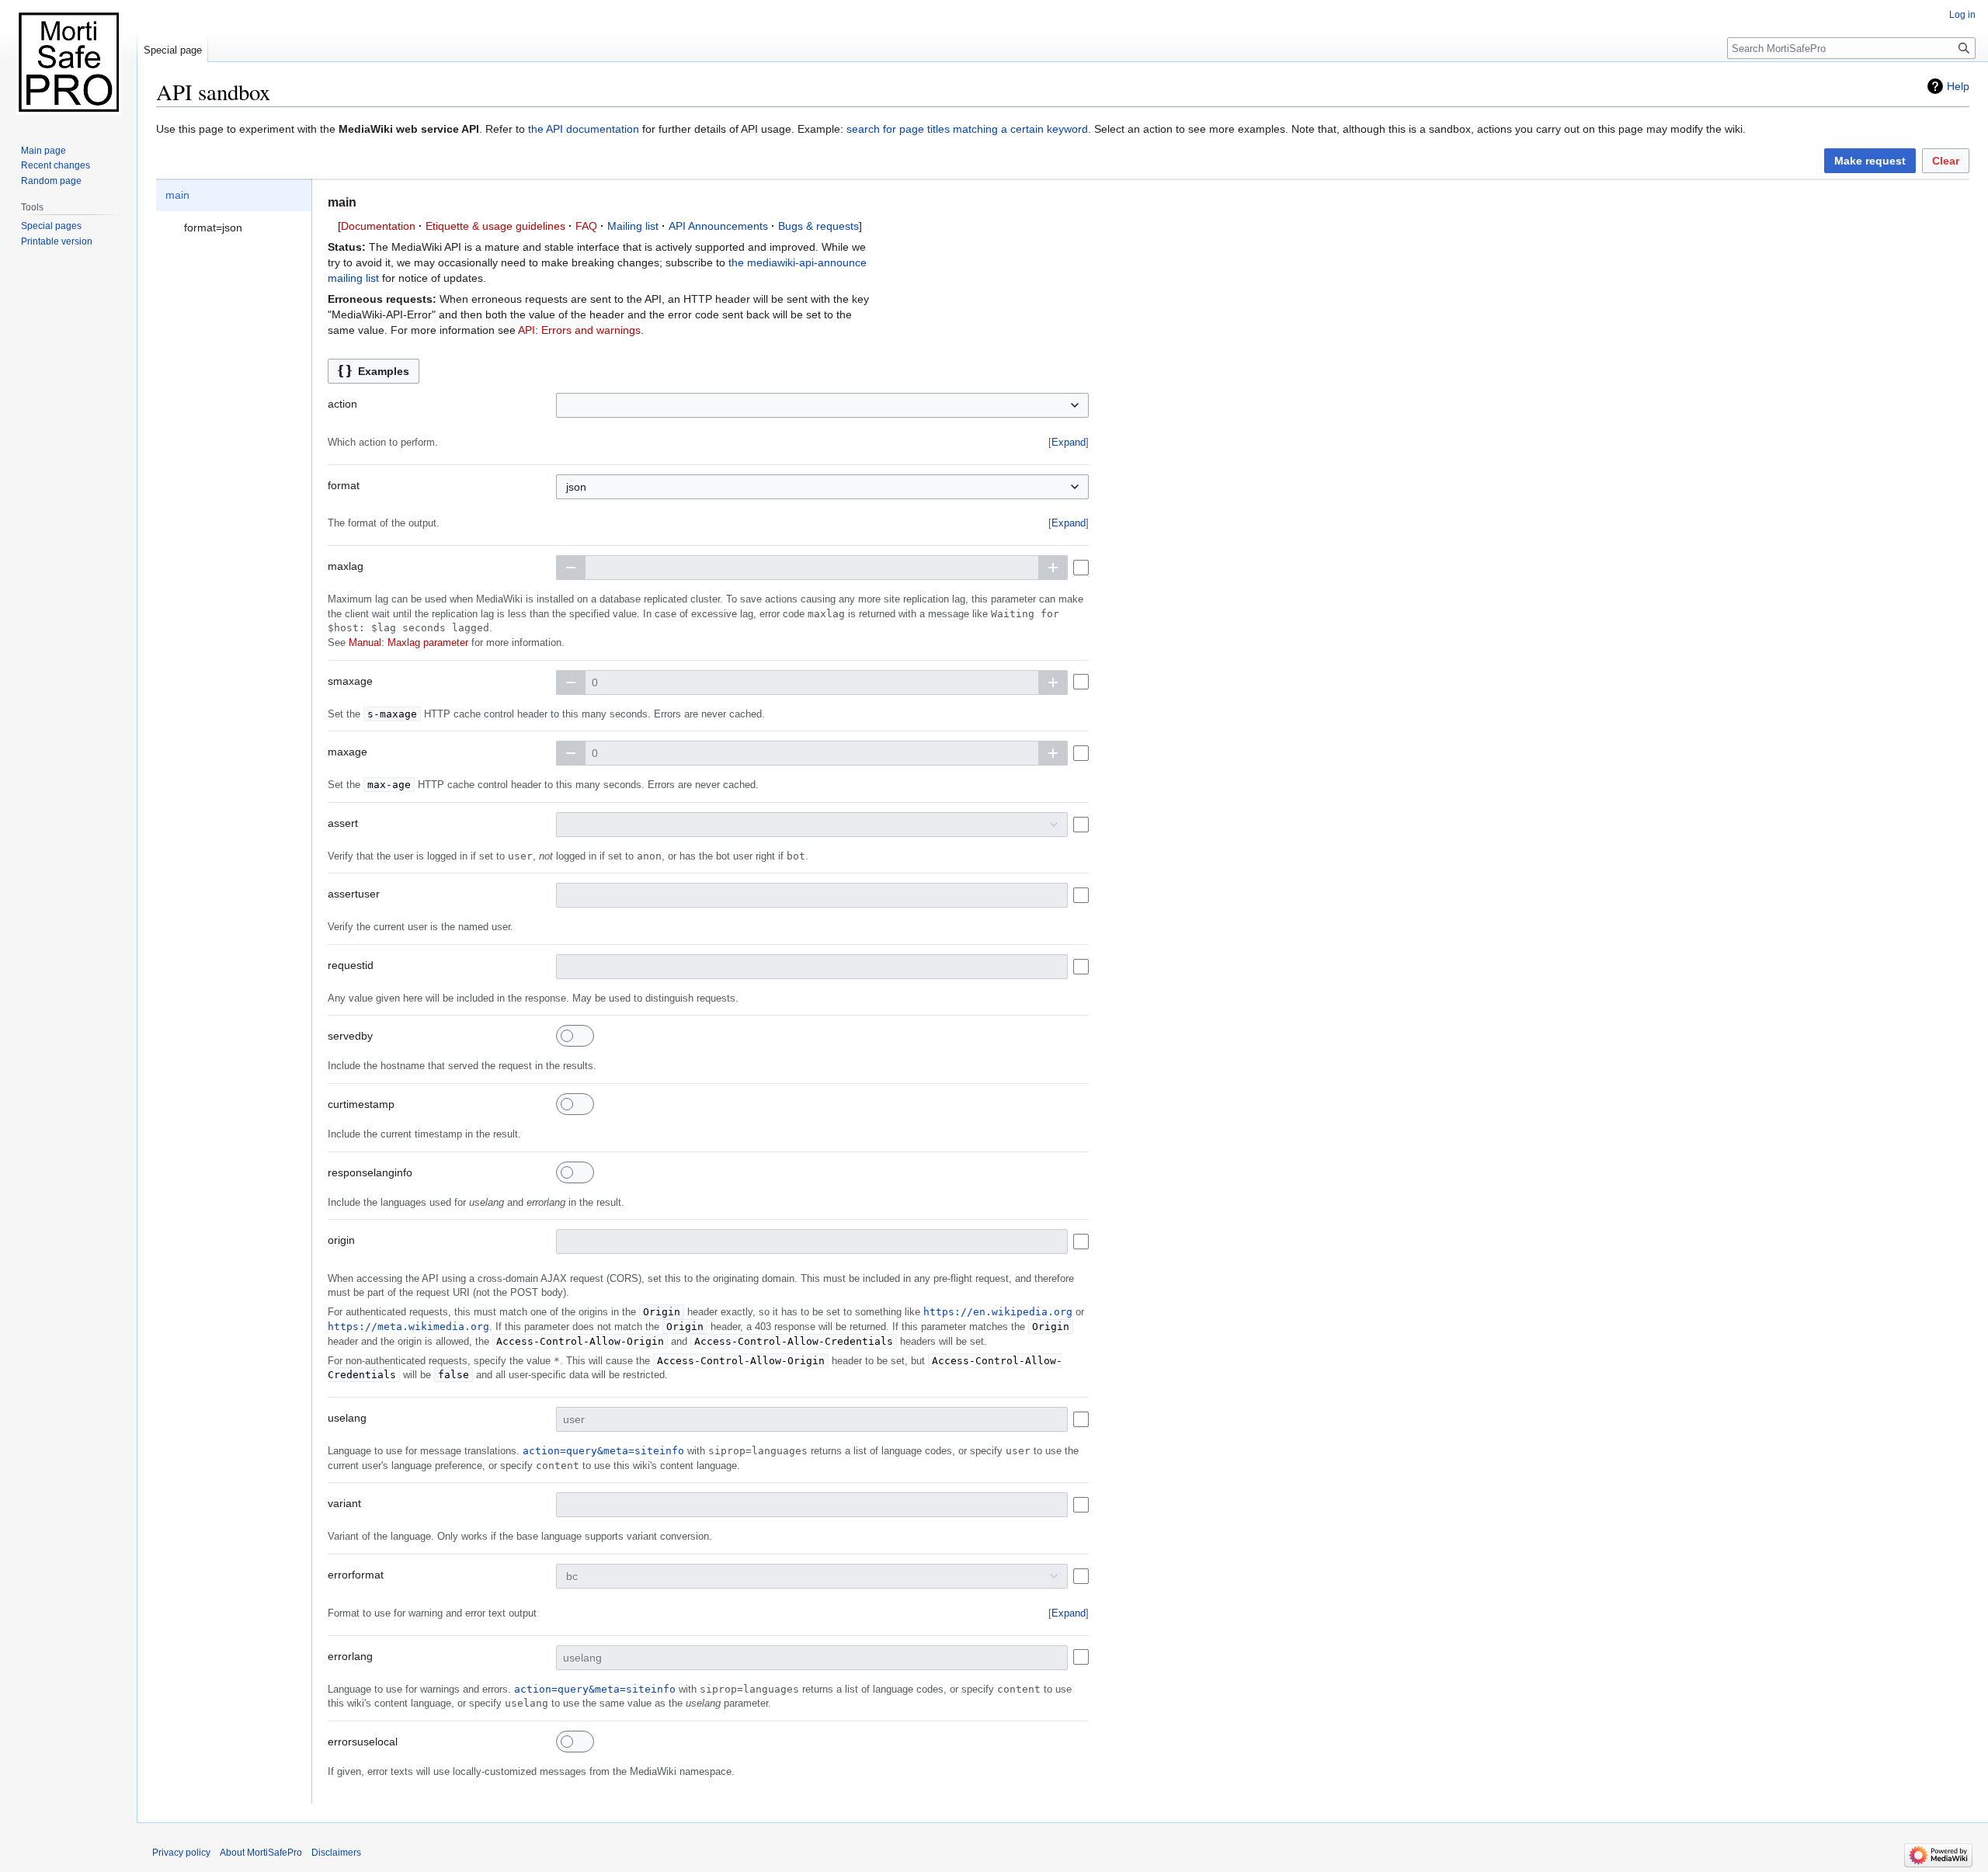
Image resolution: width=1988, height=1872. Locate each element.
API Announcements (718, 226)
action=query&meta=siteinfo (603, 1451)
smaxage (350, 681)
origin (341, 1240)
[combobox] (822, 405)
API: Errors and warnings (579, 330)
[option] (234, 195)
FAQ (586, 226)
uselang (347, 1418)
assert (343, 823)
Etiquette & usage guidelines (495, 226)
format (344, 485)
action (342, 404)
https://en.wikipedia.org (998, 1312)
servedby (350, 1036)
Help (1958, 86)
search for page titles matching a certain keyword (967, 129)
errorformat (356, 1575)
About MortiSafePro (261, 1853)
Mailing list (633, 226)
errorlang (350, 1656)
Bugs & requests (818, 226)
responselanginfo (370, 1172)
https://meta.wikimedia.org (408, 1327)
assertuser (354, 894)
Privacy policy (181, 1853)
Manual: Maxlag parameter (408, 643)
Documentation (378, 226)
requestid (351, 965)
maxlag (346, 566)
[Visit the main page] (68, 62)
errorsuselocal (363, 1742)
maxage (348, 752)
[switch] (575, 1036)
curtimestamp (361, 1104)
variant (344, 1503)
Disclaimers (336, 1853)
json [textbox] (576, 487)
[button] (1870, 161)
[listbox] (234, 211)
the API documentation (584, 129)
